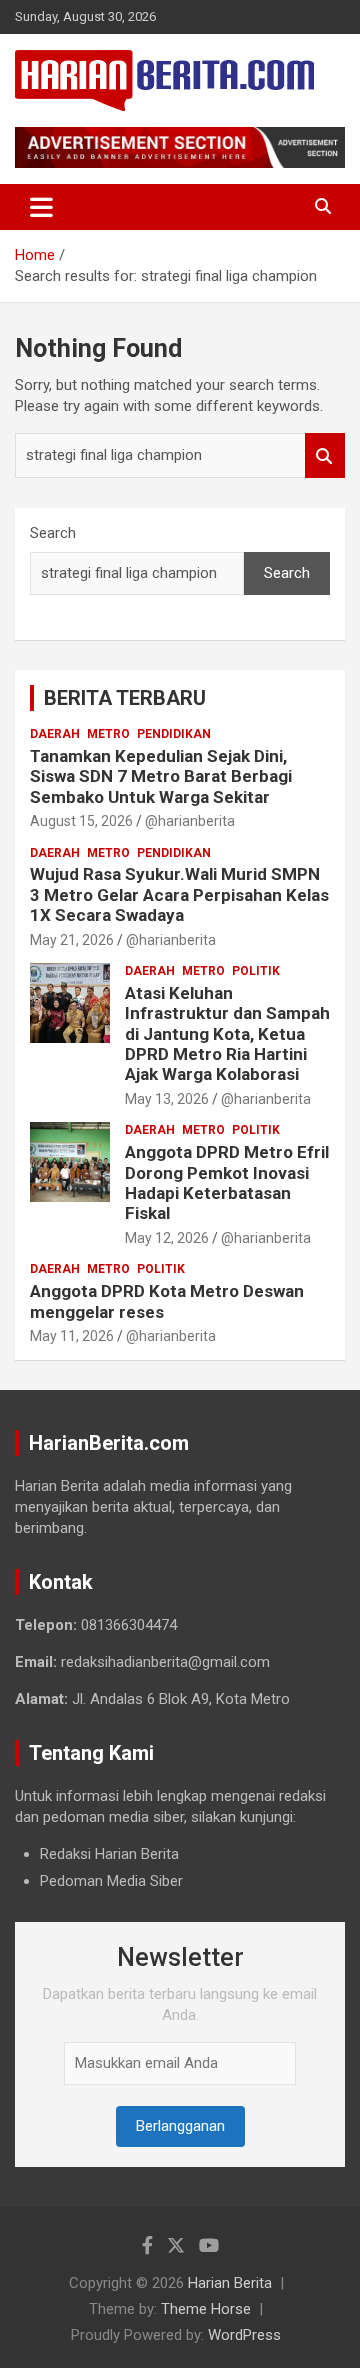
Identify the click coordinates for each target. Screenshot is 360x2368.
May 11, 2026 (72, 1336)
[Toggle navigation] (41, 207)
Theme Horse (206, 2309)
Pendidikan (174, 734)
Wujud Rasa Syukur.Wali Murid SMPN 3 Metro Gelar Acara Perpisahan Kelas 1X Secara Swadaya (179, 894)
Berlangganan (180, 2126)
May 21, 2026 (72, 940)
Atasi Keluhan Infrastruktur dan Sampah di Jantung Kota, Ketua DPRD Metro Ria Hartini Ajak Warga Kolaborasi (227, 1034)
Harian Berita (230, 2283)
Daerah (55, 734)
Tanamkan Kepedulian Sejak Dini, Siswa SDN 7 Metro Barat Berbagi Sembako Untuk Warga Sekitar (161, 776)
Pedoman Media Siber (111, 1881)
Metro (108, 734)
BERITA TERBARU (125, 698)
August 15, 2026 (81, 821)
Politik (256, 971)
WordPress (244, 2335)
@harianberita (190, 821)
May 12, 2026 (167, 1238)
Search (325, 455)
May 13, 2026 (167, 1099)
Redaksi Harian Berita (109, 1854)
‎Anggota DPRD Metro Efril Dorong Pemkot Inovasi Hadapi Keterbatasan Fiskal (227, 1182)
